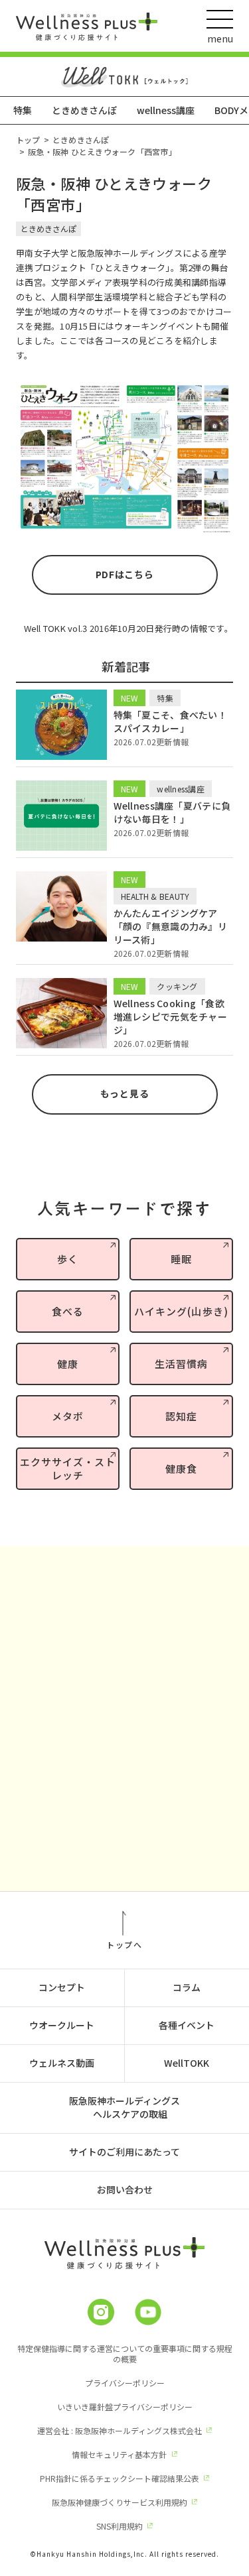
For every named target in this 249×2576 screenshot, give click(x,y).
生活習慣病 (181, 1364)
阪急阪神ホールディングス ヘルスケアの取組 (124, 2107)
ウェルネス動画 (62, 2063)
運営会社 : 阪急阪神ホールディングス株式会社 (120, 2430)
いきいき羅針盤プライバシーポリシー (125, 2407)
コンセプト (62, 1987)
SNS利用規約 (120, 2526)
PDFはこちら (125, 574)
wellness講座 (166, 110)
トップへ (124, 1944)
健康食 (181, 1468)
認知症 (181, 1416)
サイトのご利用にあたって (124, 2152)
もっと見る (125, 1093)
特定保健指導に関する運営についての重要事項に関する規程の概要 (125, 2354)
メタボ (68, 1416)
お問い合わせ (125, 2189)
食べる (68, 1311)
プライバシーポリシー (125, 2383)
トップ (28, 140)
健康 (68, 1364)
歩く (68, 1259)
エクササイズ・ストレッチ (68, 1468)
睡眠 (181, 1259)
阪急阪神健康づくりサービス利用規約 (120, 2502)
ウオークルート (62, 2025)
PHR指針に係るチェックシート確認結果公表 (120, 2478)
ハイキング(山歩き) (181, 1311)
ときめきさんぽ (84, 110)
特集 (23, 110)
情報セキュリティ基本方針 (119, 2454)
